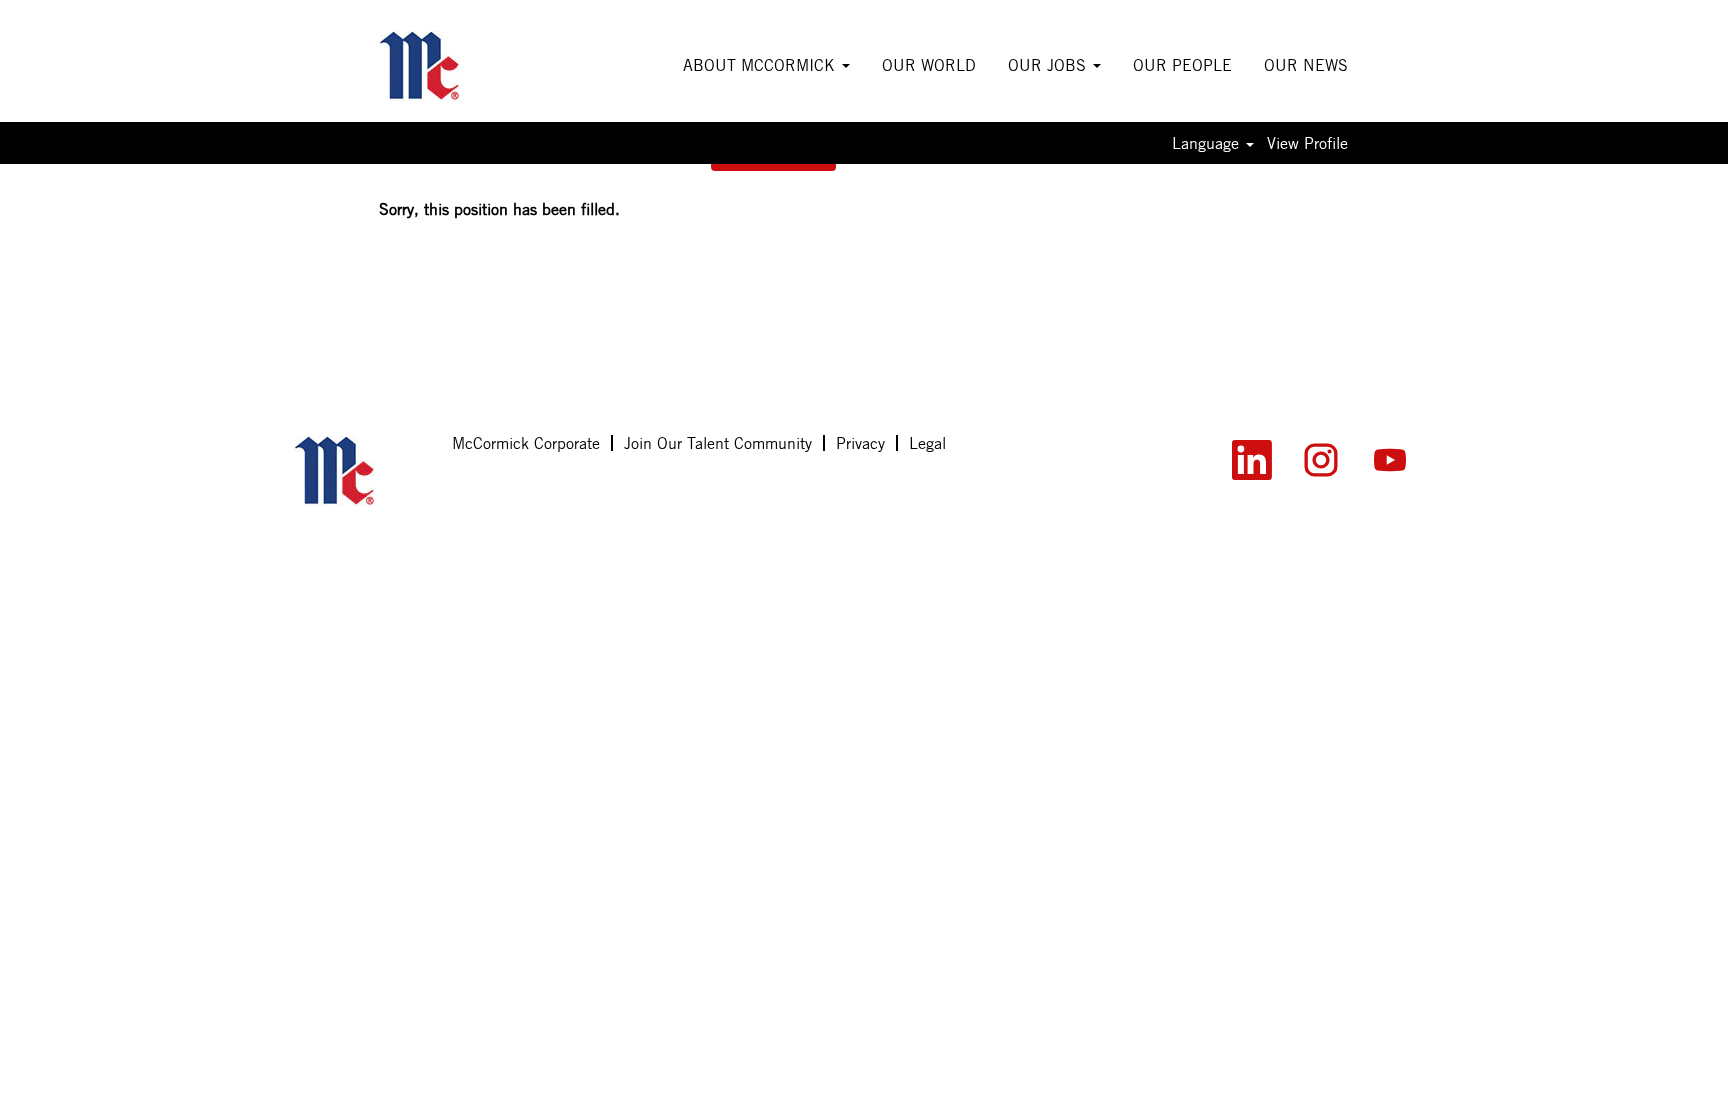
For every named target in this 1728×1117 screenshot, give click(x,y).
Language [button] (1208, 143)
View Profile (1307, 143)
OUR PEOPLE (1182, 65)
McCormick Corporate (526, 443)
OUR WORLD (929, 65)
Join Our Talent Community (718, 443)
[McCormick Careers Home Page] (362, 471)
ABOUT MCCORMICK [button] (761, 65)
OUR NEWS (1306, 65)
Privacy (860, 443)
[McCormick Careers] (447, 66)
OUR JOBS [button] (1049, 65)
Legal (927, 443)
